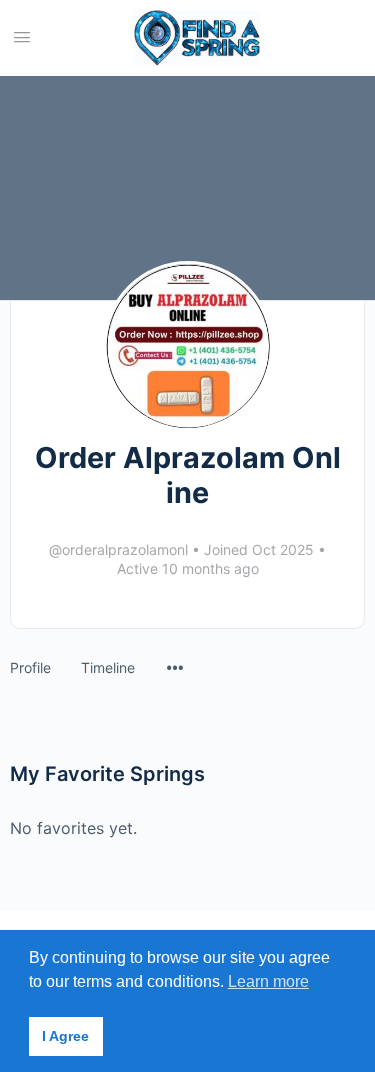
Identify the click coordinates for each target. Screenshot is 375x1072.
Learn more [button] (268, 981)
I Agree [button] (65, 1036)
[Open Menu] (22, 36)
